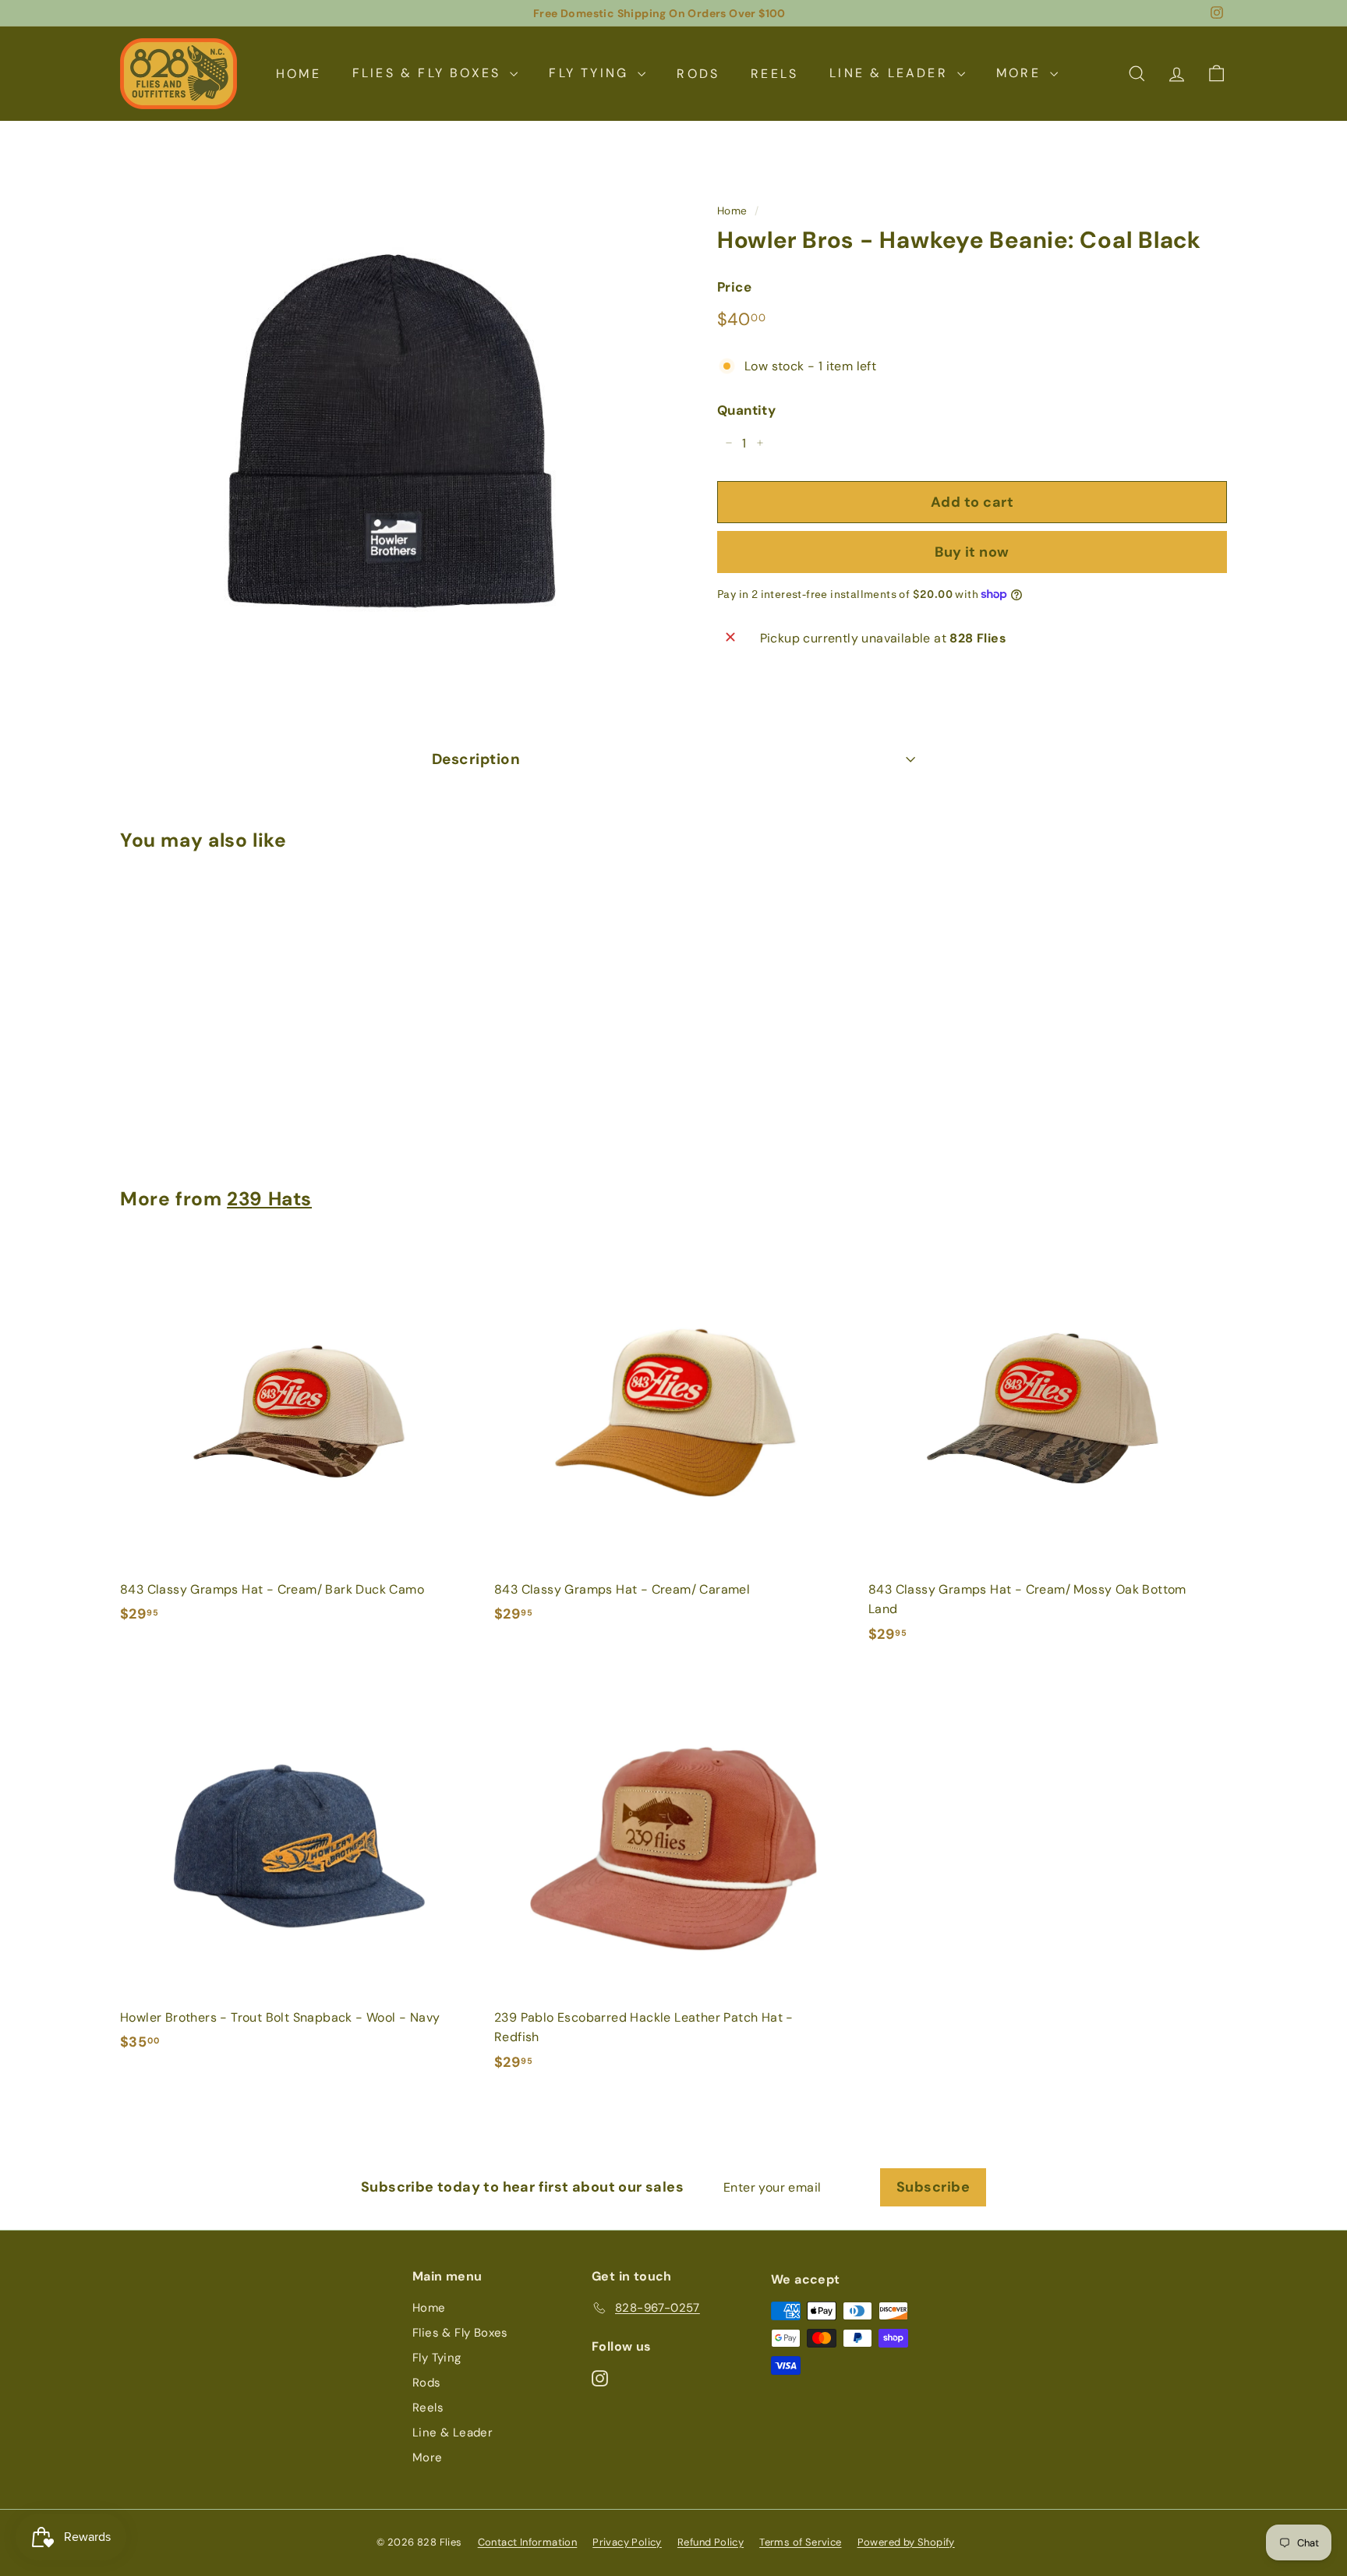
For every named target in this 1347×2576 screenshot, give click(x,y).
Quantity (746, 409)
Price (734, 286)
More (1021, 73)
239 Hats (269, 1199)
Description (476, 759)
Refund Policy (711, 2542)
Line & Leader (891, 73)
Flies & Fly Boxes (430, 73)
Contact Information (528, 2542)
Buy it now (972, 551)
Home (299, 73)
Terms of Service (800, 2542)
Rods (698, 73)
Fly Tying (591, 73)
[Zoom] (392, 432)
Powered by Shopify (906, 2542)
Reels (774, 73)
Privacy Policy (627, 2542)
